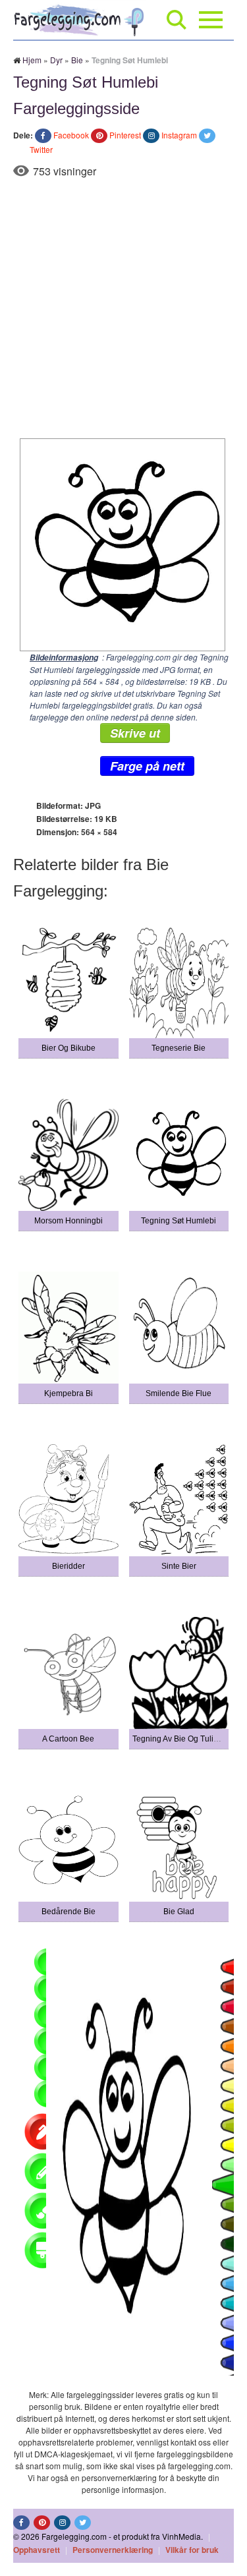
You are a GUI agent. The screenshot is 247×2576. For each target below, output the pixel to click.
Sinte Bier (179, 1566)
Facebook (71, 135)
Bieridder (69, 1566)
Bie (77, 60)
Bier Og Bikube (69, 1048)
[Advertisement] (123, 308)
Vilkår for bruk (192, 2550)
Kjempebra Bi (69, 1393)
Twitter (41, 149)
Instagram (179, 135)
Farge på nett (147, 766)
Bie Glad (179, 1912)
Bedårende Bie (69, 1912)
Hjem (32, 60)
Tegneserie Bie (178, 1048)
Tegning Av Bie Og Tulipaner (183, 1739)
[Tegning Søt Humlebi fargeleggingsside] (119, 543)
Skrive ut (135, 733)
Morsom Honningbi (69, 1221)
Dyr (56, 60)
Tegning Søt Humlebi (178, 1221)
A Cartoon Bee (68, 1739)
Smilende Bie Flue (178, 1393)
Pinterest (125, 135)
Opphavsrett (37, 2550)
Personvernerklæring (113, 2550)
